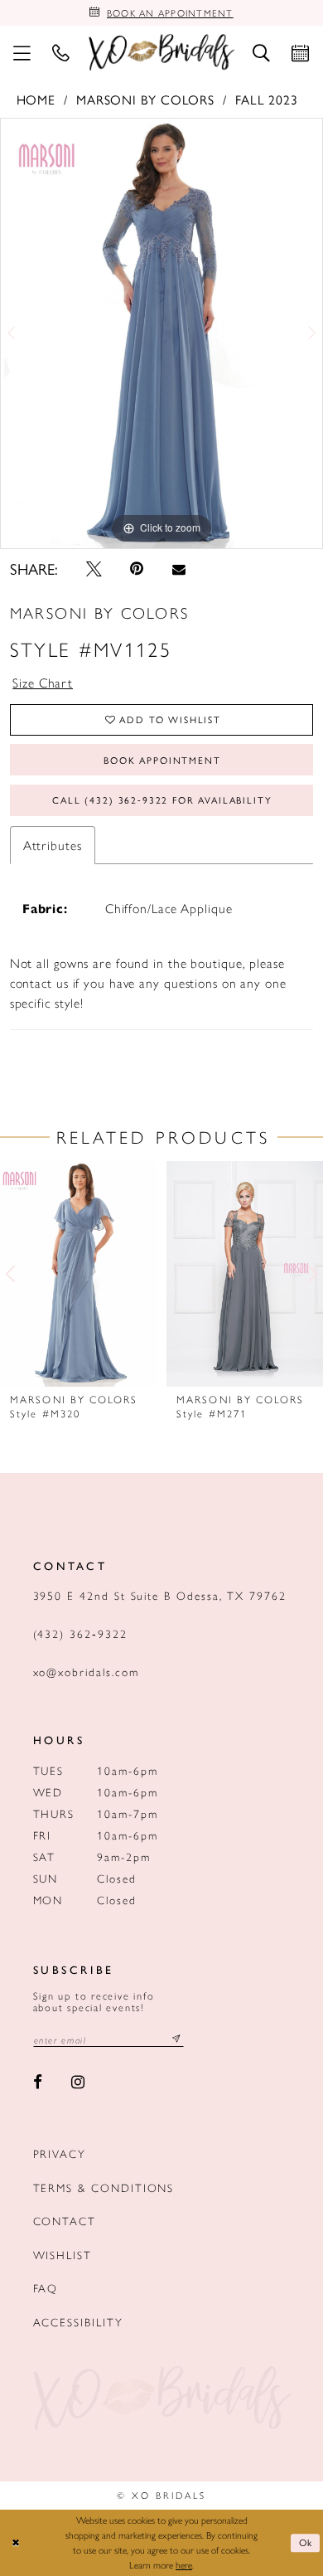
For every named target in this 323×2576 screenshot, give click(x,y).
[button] (22, 52)
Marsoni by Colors (145, 99)
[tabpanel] (161, 333)
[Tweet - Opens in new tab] (94, 569)
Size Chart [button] (43, 682)
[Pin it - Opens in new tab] (137, 569)
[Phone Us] (61, 52)
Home (36, 99)
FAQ (46, 2288)
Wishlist (63, 2255)
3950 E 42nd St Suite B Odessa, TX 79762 (160, 1595)
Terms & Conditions (104, 2187)
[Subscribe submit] (177, 2039)
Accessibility (78, 2322)
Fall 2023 (267, 99)
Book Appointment (162, 760)
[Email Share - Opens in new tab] (179, 569)
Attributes (53, 845)
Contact (65, 2221)
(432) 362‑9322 (80, 1633)
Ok (306, 2542)
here (184, 2564)
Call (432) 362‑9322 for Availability (162, 800)
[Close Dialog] (15, 2542)
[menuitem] (22, 52)
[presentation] (78, 1274)
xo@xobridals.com (86, 1672)
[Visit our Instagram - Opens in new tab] (78, 2083)
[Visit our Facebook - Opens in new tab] (39, 2083)
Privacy (60, 2153)
